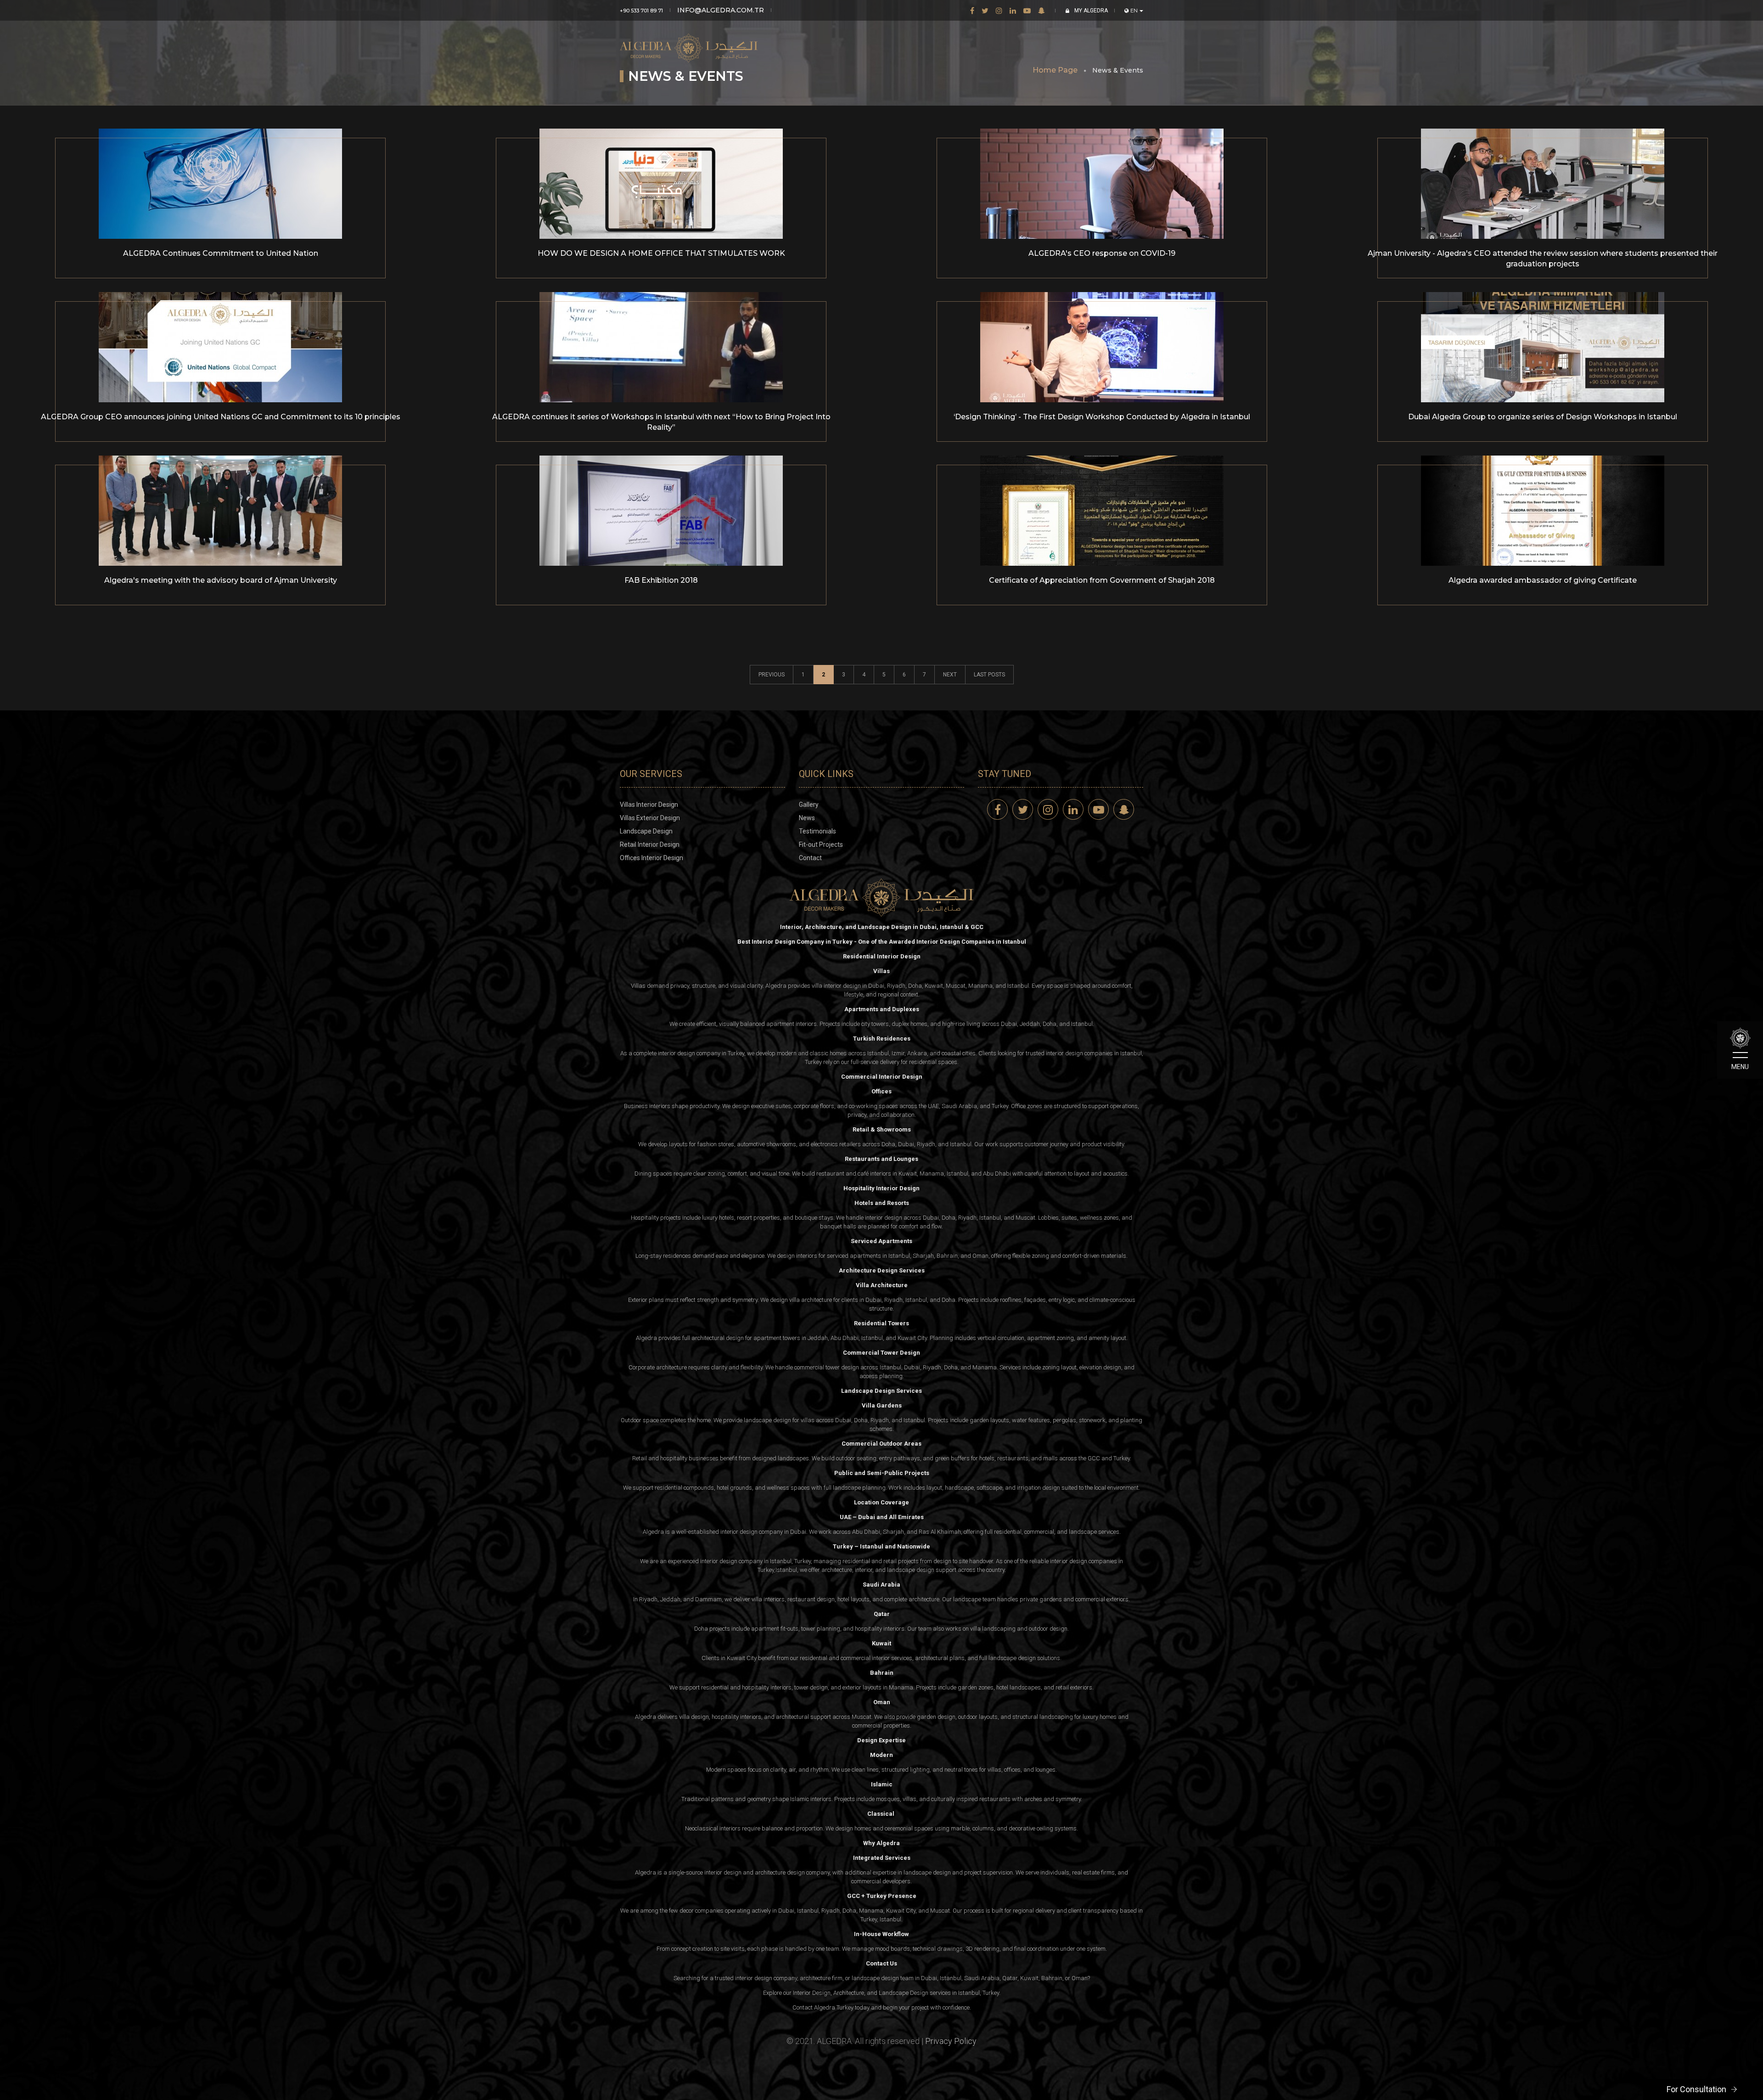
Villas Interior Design (649, 805)
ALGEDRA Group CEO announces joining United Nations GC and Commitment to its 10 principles (221, 417)
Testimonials (817, 831)
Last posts (989, 675)
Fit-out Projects (821, 845)
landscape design (911, 1570)
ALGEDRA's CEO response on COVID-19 (1102, 253)
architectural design (718, 1338)
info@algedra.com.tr (721, 10)
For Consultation (1696, 2089)
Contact (810, 858)
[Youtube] (1027, 10)
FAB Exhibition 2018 (661, 580)
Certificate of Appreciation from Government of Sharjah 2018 (1102, 580)
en (1134, 11)
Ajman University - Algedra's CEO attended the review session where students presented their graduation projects (1543, 259)
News (807, 818)
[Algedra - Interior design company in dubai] (689, 41)
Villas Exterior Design (650, 818)
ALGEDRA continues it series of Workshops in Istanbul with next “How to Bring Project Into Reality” (661, 422)
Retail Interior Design (650, 845)
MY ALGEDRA (1090, 11)
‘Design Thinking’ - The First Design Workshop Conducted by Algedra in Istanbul (1102, 417)
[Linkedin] (1013, 10)
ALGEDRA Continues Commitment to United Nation (221, 253)
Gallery (809, 805)
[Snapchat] (1042, 10)
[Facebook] (972, 10)
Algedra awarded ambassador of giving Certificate (1543, 580)
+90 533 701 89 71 (641, 11)
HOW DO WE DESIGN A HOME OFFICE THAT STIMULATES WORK (661, 253)
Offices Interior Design (651, 858)
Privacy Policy (951, 2041)
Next (950, 675)
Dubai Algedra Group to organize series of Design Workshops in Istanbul (1543, 417)
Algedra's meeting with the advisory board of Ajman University (221, 580)
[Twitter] (985, 10)
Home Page (1055, 70)
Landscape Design (646, 831)
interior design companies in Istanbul (1094, 1053)
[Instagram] (999, 10)
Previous (772, 675)
